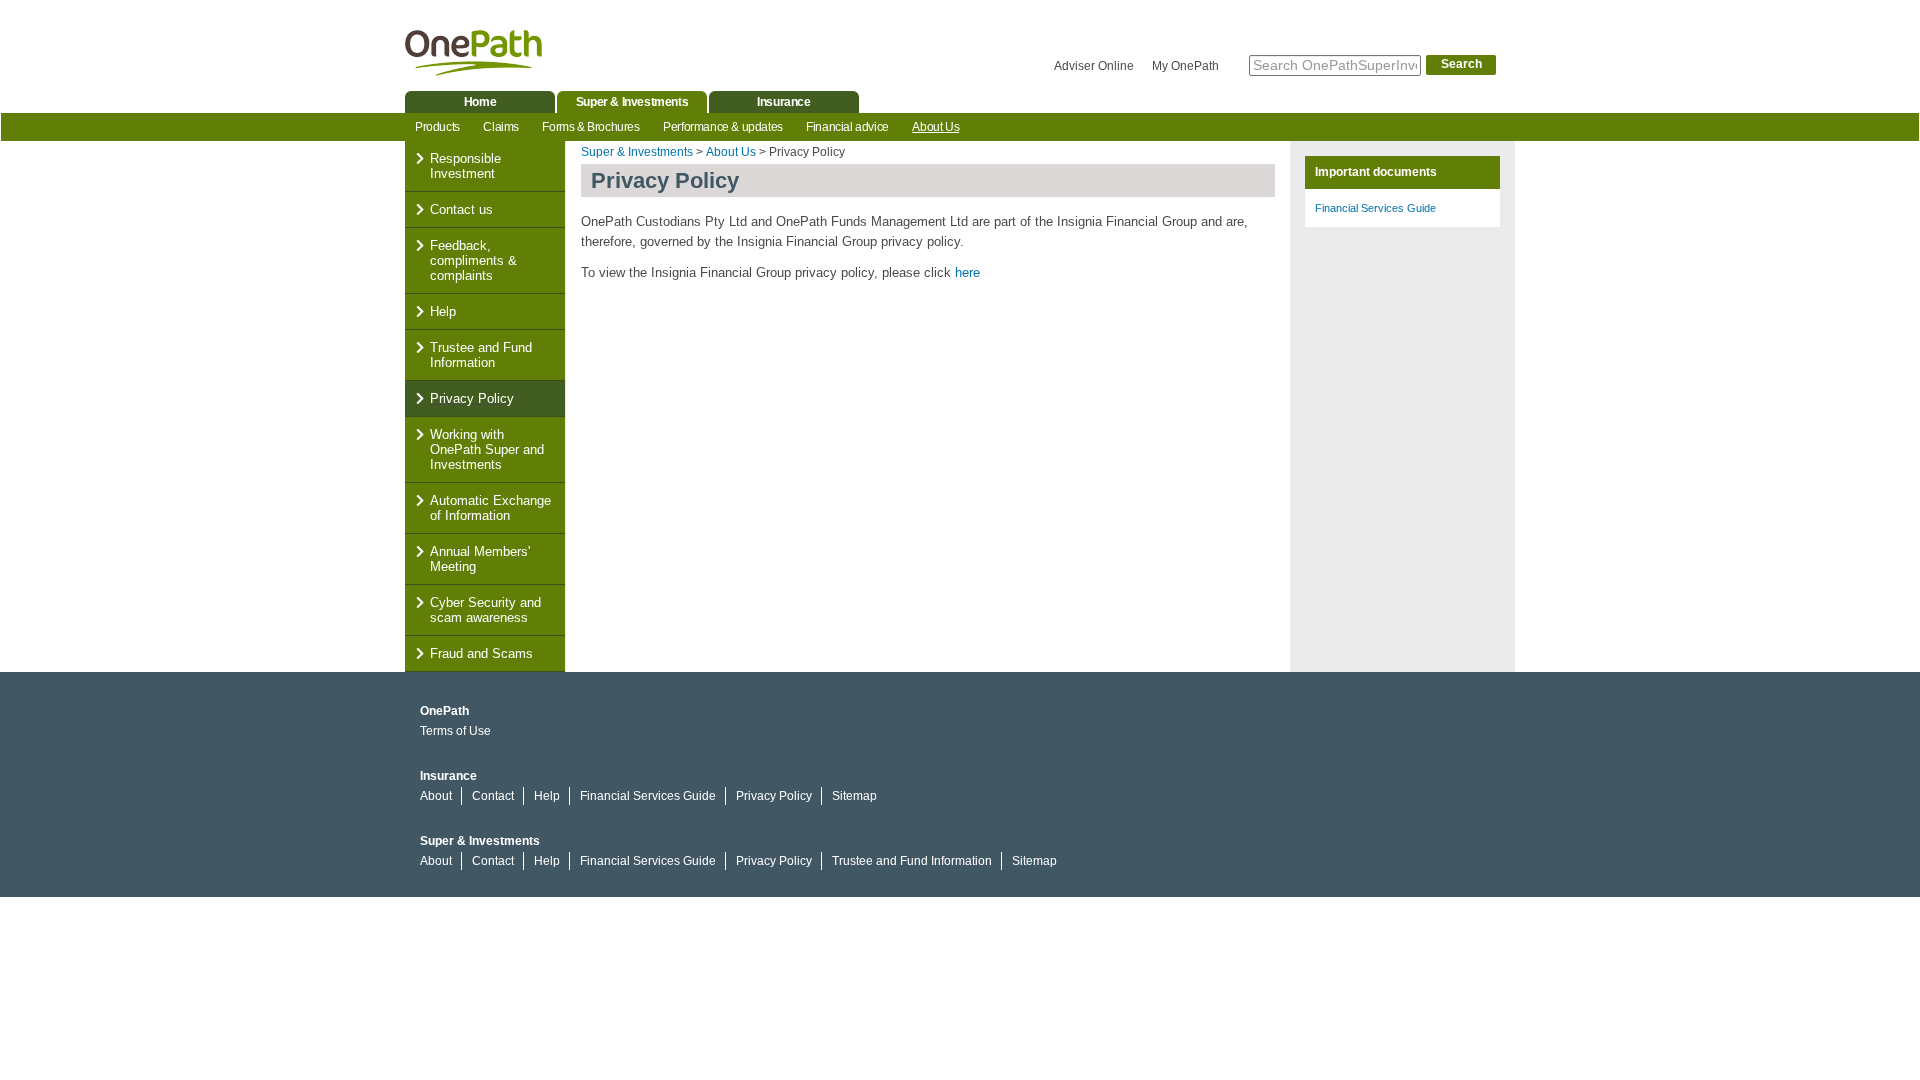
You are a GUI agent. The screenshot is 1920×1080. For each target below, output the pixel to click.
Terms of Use (455, 731)
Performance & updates (723, 127)
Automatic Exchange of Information (490, 508)
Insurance (783, 102)
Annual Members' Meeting (480, 559)
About (436, 796)
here (967, 272)
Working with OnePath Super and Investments (487, 449)
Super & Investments (632, 102)
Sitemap (854, 796)
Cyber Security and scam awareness (485, 610)
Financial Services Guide (1375, 208)
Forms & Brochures (590, 127)
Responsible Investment (465, 166)
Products (437, 127)
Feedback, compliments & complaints (473, 260)
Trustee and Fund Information (481, 355)
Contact (493, 796)
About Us (935, 127)
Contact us (461, 209)
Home (480, 102)
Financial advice (847, 127)
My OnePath (1185, 66)
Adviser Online (1094, 66)
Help (443, 311)
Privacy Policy (472, 398)
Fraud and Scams (481, 653)
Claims (501, 127)
